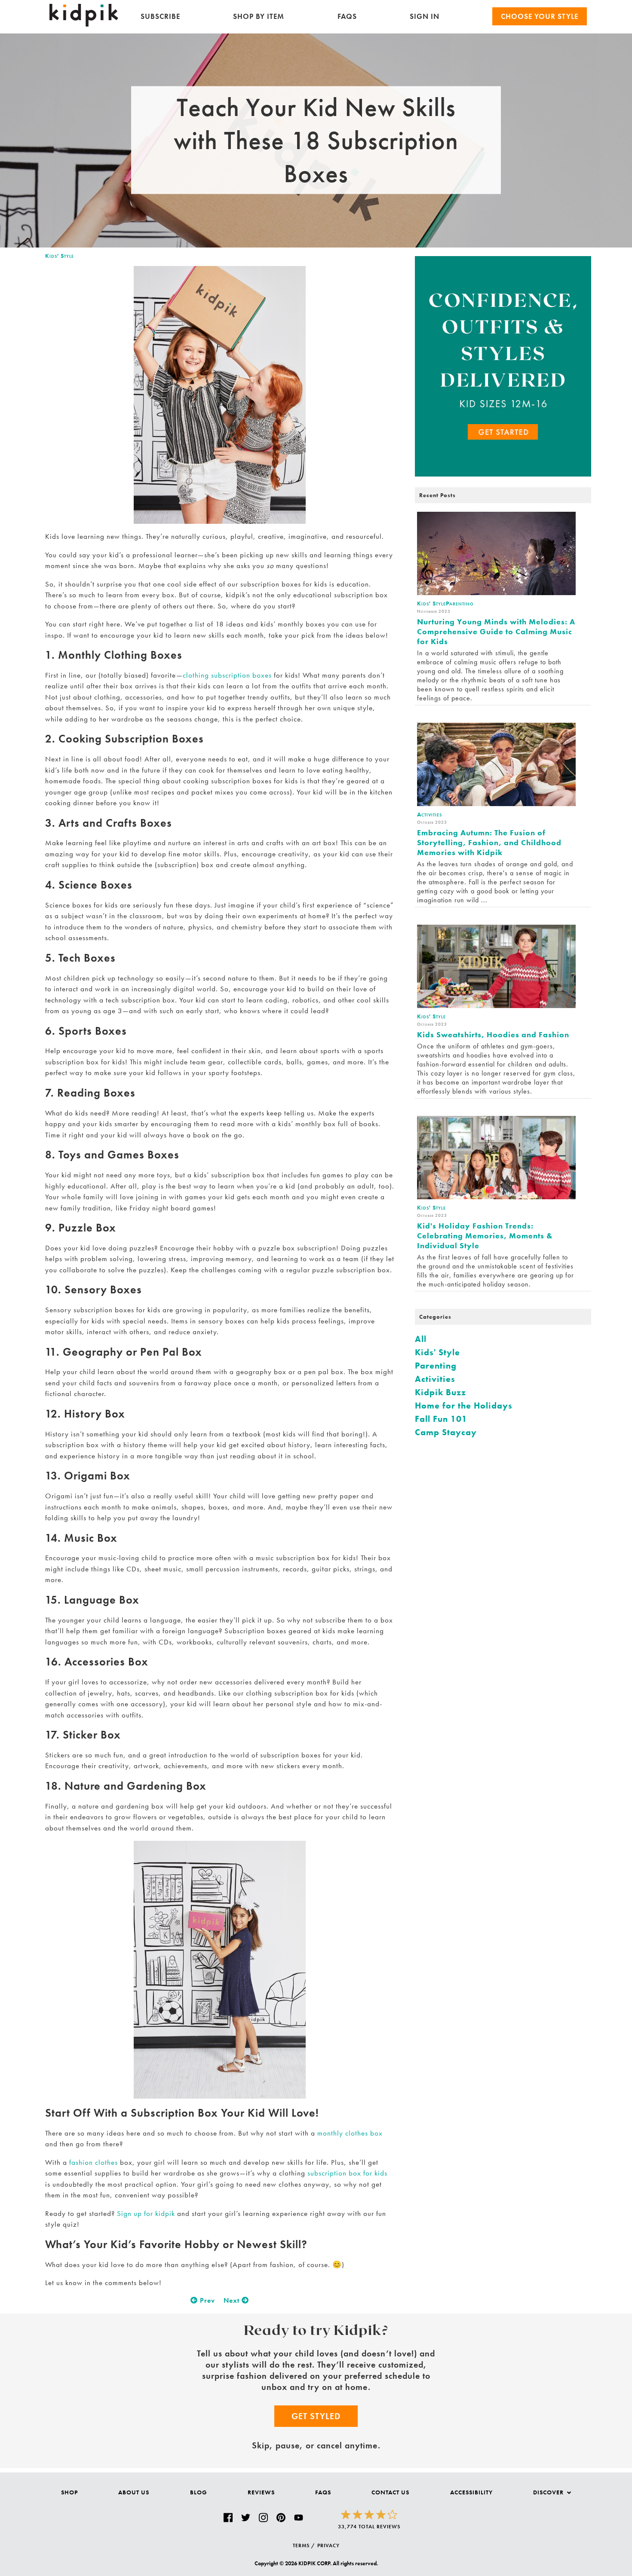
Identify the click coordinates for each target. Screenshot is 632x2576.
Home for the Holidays (464, 1406)
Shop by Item (259, 16)
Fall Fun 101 (441, 1419)
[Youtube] (299, 2518)
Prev (206, 2300)
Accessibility (471, 2492)
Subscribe (160, 16)
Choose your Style (540, 16)
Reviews (261, 2492)
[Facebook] (228, 2518)
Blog (199, 2492)
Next (233, 2300)
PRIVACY (328, 2545)
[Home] (84, 24)
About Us (134, 2492)
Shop (69, 2492)
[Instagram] (263, 2518)
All (421, 1339)
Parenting (436, 1366)
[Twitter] (246, 2518)
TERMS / (304, 2545)
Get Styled (316, 2416)
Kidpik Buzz (440, 1392)
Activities (435, 1379)
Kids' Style (60, 256)
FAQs (347, 16)
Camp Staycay (446, 1432)
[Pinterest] (281, 2518)
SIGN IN (425, 16)
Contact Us (390, 2492)
